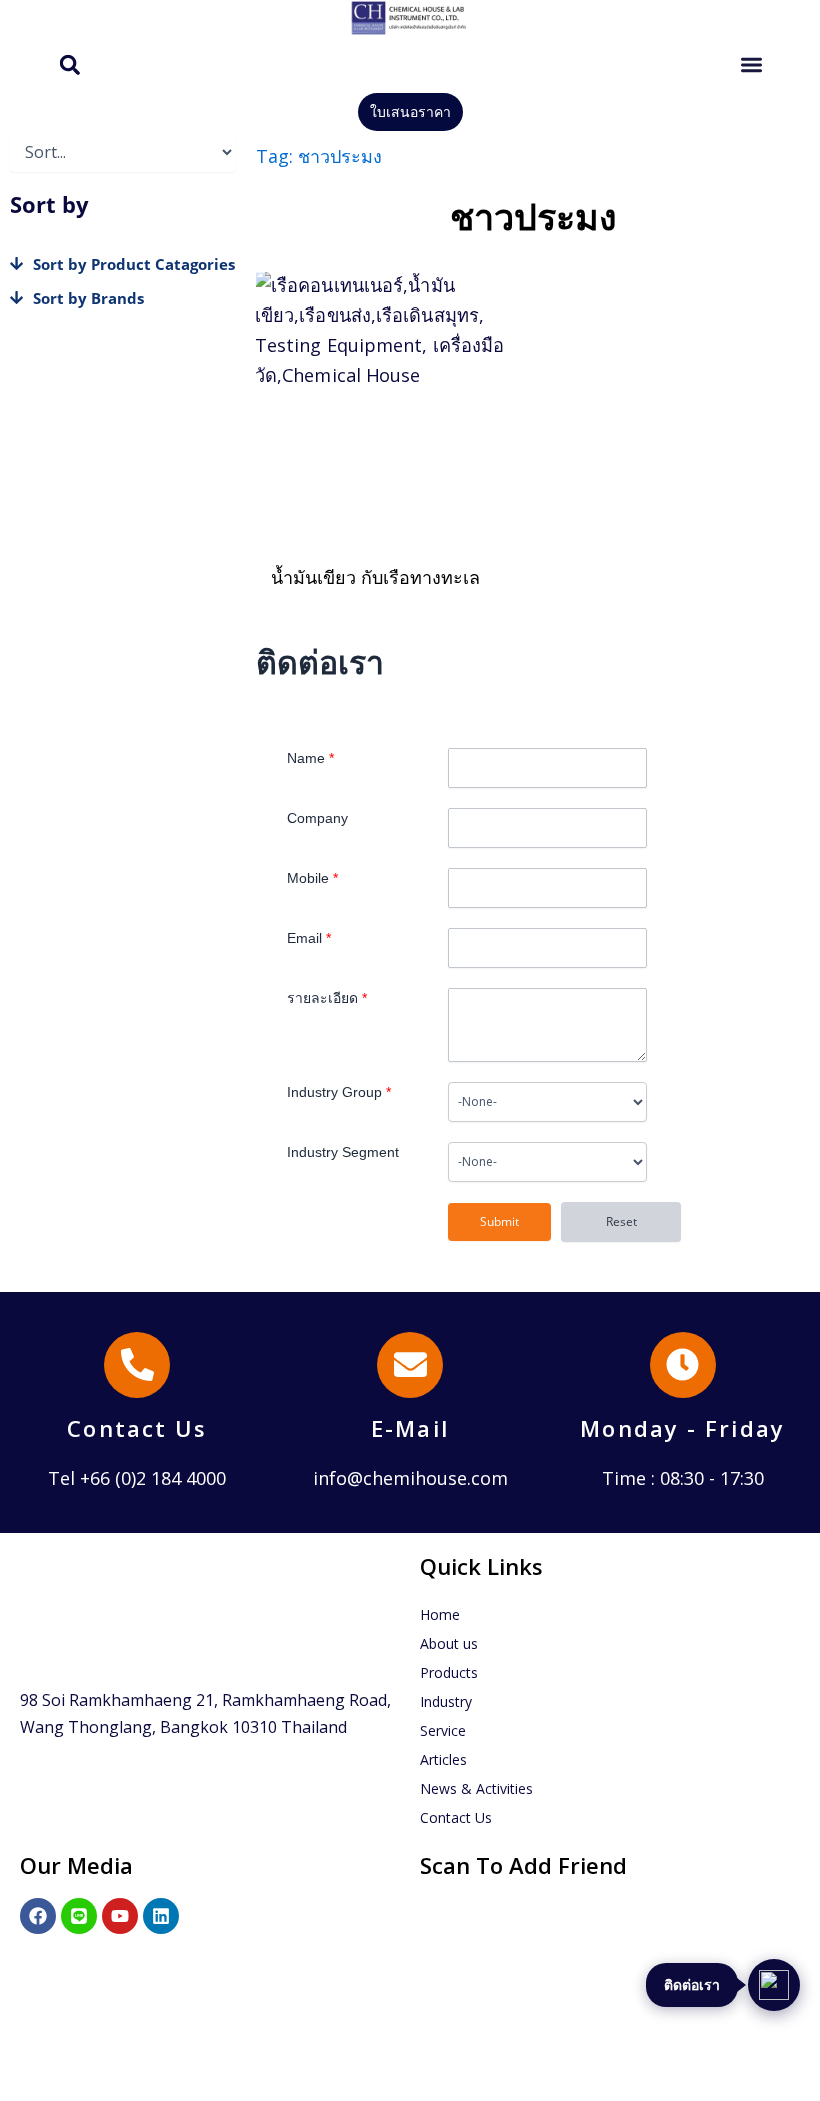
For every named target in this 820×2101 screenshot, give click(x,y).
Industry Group (339, 1092)
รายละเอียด (327, 998)
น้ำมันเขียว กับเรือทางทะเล (375, 577)
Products (449, 1672)
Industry (446, 1701)
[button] (69, 64)
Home (440, 1614)
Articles (443, 1759)
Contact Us (137, 1428)
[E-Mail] (410, 1365)
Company (317, 818)
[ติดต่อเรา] (774, 1985)
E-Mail (410, 1428)
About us (449, 1643)
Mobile (312, 878)
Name (310, 758)
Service (443, 1730)
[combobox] (547, 1102)
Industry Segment (343, 1152)
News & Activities (476, 1788)
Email (309, 938)
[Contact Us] (137, 1365)
